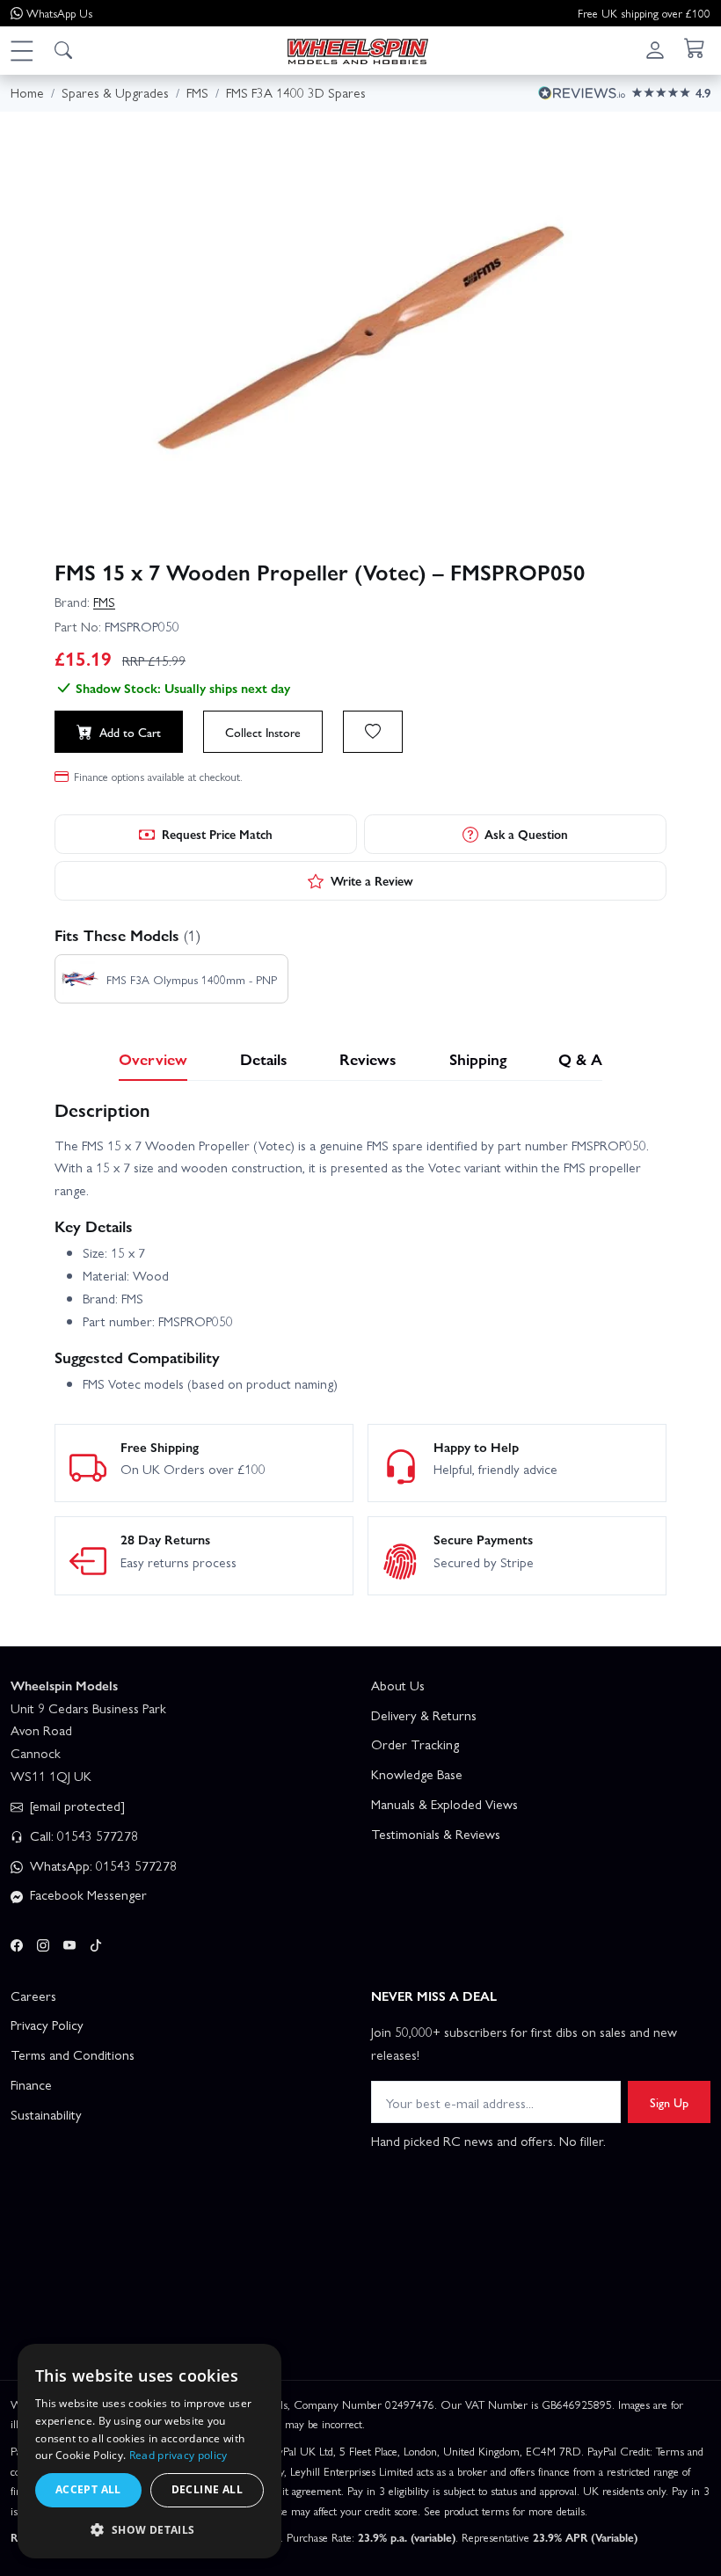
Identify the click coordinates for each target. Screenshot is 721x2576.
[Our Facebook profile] (17, 1942)
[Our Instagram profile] (43, 1942)
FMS (104, 602)
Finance (31, 2084)
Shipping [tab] (478, 1058)
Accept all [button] (88, 2489)
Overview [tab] (153, 1058)
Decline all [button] (207, 2489)
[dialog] (149, 2451)
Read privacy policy (178, 2455)
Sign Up (669, 2102)
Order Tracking (415, 1744)
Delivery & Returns (424, 1715)
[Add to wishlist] (373, 732)
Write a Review (372, 880)
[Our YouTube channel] (69, 1942)
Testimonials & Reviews (436, 1834)
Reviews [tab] (368, 1058)
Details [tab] (264, 1058)
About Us (398, 1685)
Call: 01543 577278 (82, 1835)
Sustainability (46, 2114)
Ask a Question (526, 834)
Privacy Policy (47, 2025)
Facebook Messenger (87, 1894)
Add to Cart (130, 732)
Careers (33, 1996)
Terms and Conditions (73, 2054)
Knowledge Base (417, 1774)
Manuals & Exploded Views (444, 1804)
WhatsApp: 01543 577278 (102, 1865)
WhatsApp (59, 13)
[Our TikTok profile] (96, 1942)
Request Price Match (217, 834)
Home (27, 92)
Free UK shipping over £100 (644, 13)
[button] (21, 50)
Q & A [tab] (580, 1058)
